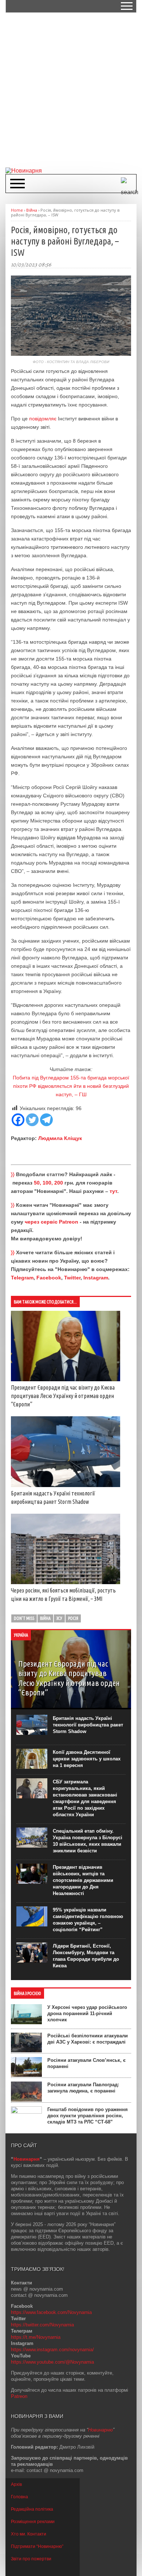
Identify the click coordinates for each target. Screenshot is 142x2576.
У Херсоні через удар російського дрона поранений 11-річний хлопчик (87, 2013)
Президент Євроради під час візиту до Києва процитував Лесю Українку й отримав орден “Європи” (63, 1396)
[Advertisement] (71, 89)
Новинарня (27, 2159)
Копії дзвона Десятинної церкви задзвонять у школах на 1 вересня (87, 1759)
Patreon (19, 2396)
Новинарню (100, 2430)
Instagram (96, 1278)
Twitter (72, 1278)
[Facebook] (18, 1120)
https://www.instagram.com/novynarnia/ (52, 2350)
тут (113, 1191)
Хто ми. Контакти (29, 2534)
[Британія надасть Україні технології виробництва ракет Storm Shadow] (66, 1485)
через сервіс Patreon (52, 1222)
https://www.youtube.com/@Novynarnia (52, 2362)
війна (45, 1618)
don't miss (24, 1618)
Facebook (49, 1278)
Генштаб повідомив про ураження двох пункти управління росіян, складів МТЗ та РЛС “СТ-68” (88, 2116)
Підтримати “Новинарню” (37, 2546)
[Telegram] (46, 1120)
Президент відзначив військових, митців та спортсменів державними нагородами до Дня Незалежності (83, 1880)
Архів (16, 2484)
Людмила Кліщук (60, 1138)
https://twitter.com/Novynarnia (42, 2325)
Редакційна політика (32, 2509)
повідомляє (43, 419)
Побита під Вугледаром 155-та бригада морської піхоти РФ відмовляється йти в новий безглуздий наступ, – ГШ (71, 1086)
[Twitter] (32, 1120)
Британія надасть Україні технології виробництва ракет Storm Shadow (88, 1725)
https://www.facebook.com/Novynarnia (51, 2312)
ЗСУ (59, 1618)
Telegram (22, 1278)
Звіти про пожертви (31, 2559)
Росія (73, 1618)
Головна (19, 2497)
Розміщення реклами (33, 2522)
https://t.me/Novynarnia (36, 2337)
